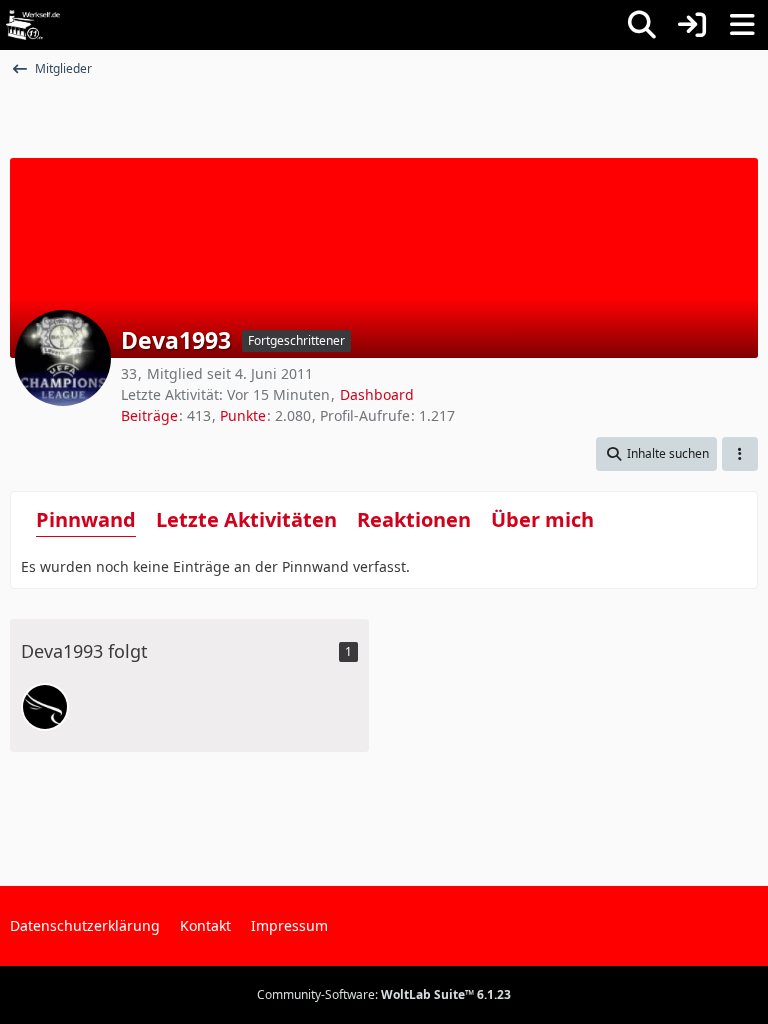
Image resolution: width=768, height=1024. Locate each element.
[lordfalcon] (45, 707)
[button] (656, 454)
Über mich (542, 519)
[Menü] (742, 25)
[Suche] (642, 25)
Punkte (243, 415)
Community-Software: (384, 994)
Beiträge (149, 415)
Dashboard (377, 394)
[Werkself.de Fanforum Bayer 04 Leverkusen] (33, 25)
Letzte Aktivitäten (246, 519)
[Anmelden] (692, 25)
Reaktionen (414, 519)
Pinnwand (86, 519)
